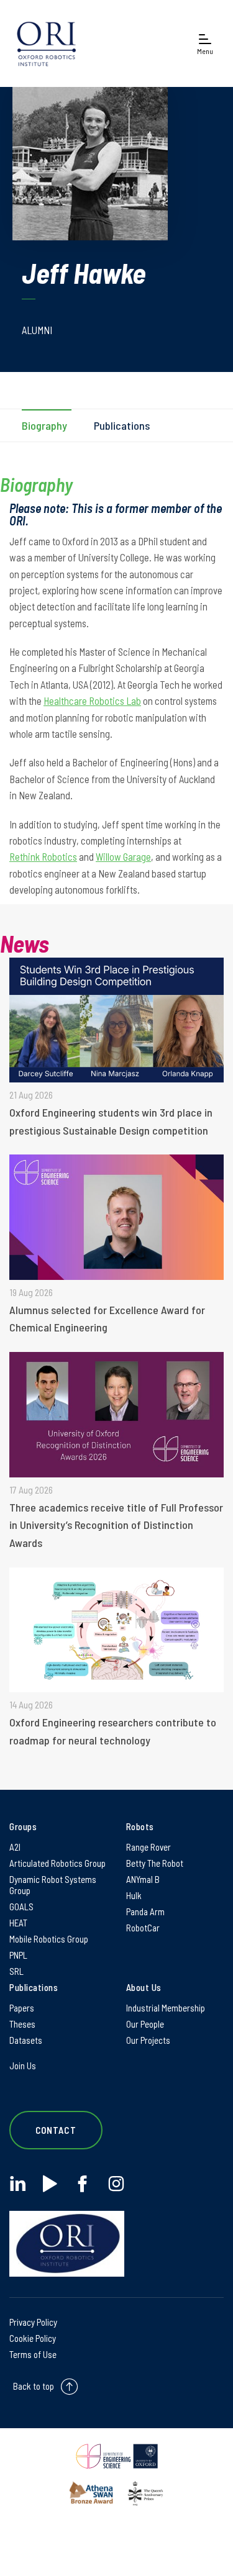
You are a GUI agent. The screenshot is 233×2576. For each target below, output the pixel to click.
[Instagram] (116, 2184)
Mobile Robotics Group (49, 1939)
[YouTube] (50, 2184)
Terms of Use (33, 2354)
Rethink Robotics (43, 856)
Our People (145, 2024)
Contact (56, 2130)
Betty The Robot (155, 1863)
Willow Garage (123, 856)
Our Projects (148, 2040)
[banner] (47, 43)
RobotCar (143, 1928)
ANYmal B (143, 1879)
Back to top (34, 2385)
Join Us (23, 2066)
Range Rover (148, 1847)
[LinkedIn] (18, 2184)
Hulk (134, 1895)
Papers (22, 2008)
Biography (44, 425)
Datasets (26, 2040)
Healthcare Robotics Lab (92, 701)
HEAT (18, 1923)
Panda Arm (145, 1912)
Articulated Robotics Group (57, 1863)
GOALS (21, 1907)
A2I (15, 1847)
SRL (16, 1971)
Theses (22, 2024)
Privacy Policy (33, 2322)
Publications (122, 425)
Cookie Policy (33, 2338)
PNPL (18, 1955)
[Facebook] (82, 2184)
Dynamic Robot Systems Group (53, 1885)
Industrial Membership (166, 2008)
